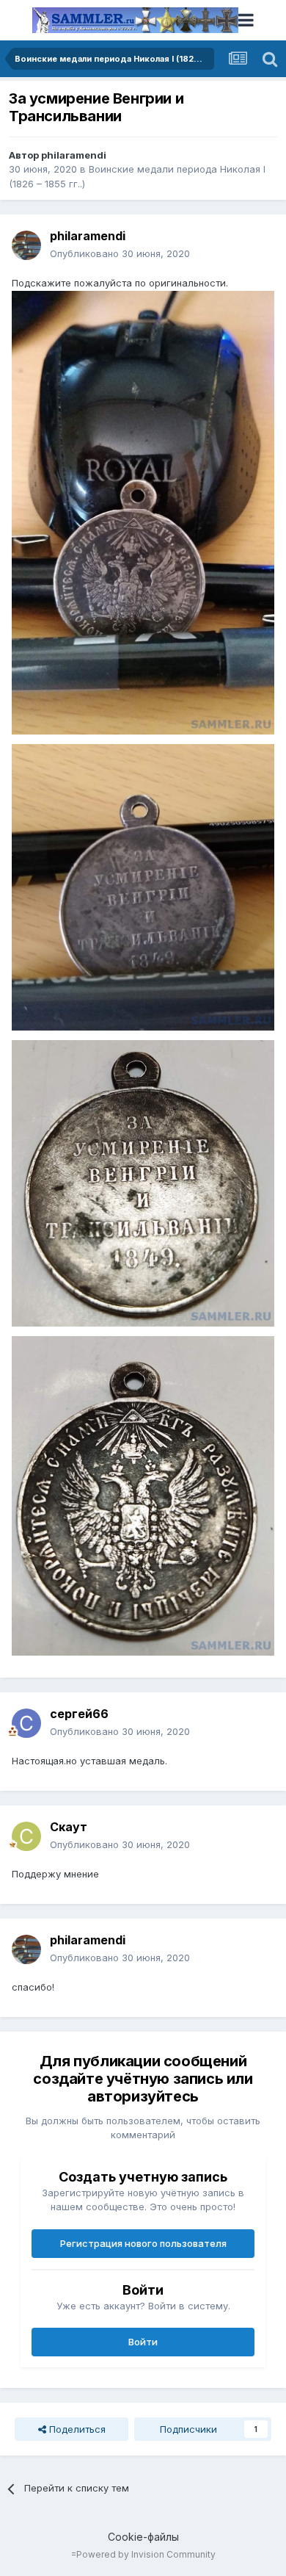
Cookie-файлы (143, 2537)
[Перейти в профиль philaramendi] (26, 245)
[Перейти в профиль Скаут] (26, 1836)
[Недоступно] (143, 512)
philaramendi (74, 155)
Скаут (69, 1827)
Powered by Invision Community (146, 2554)
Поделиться (76, 2429)
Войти (143, 2342)
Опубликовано (120, 253)
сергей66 (79, 1714)
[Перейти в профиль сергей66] (26, 1723)
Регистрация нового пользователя (143, 2243)
